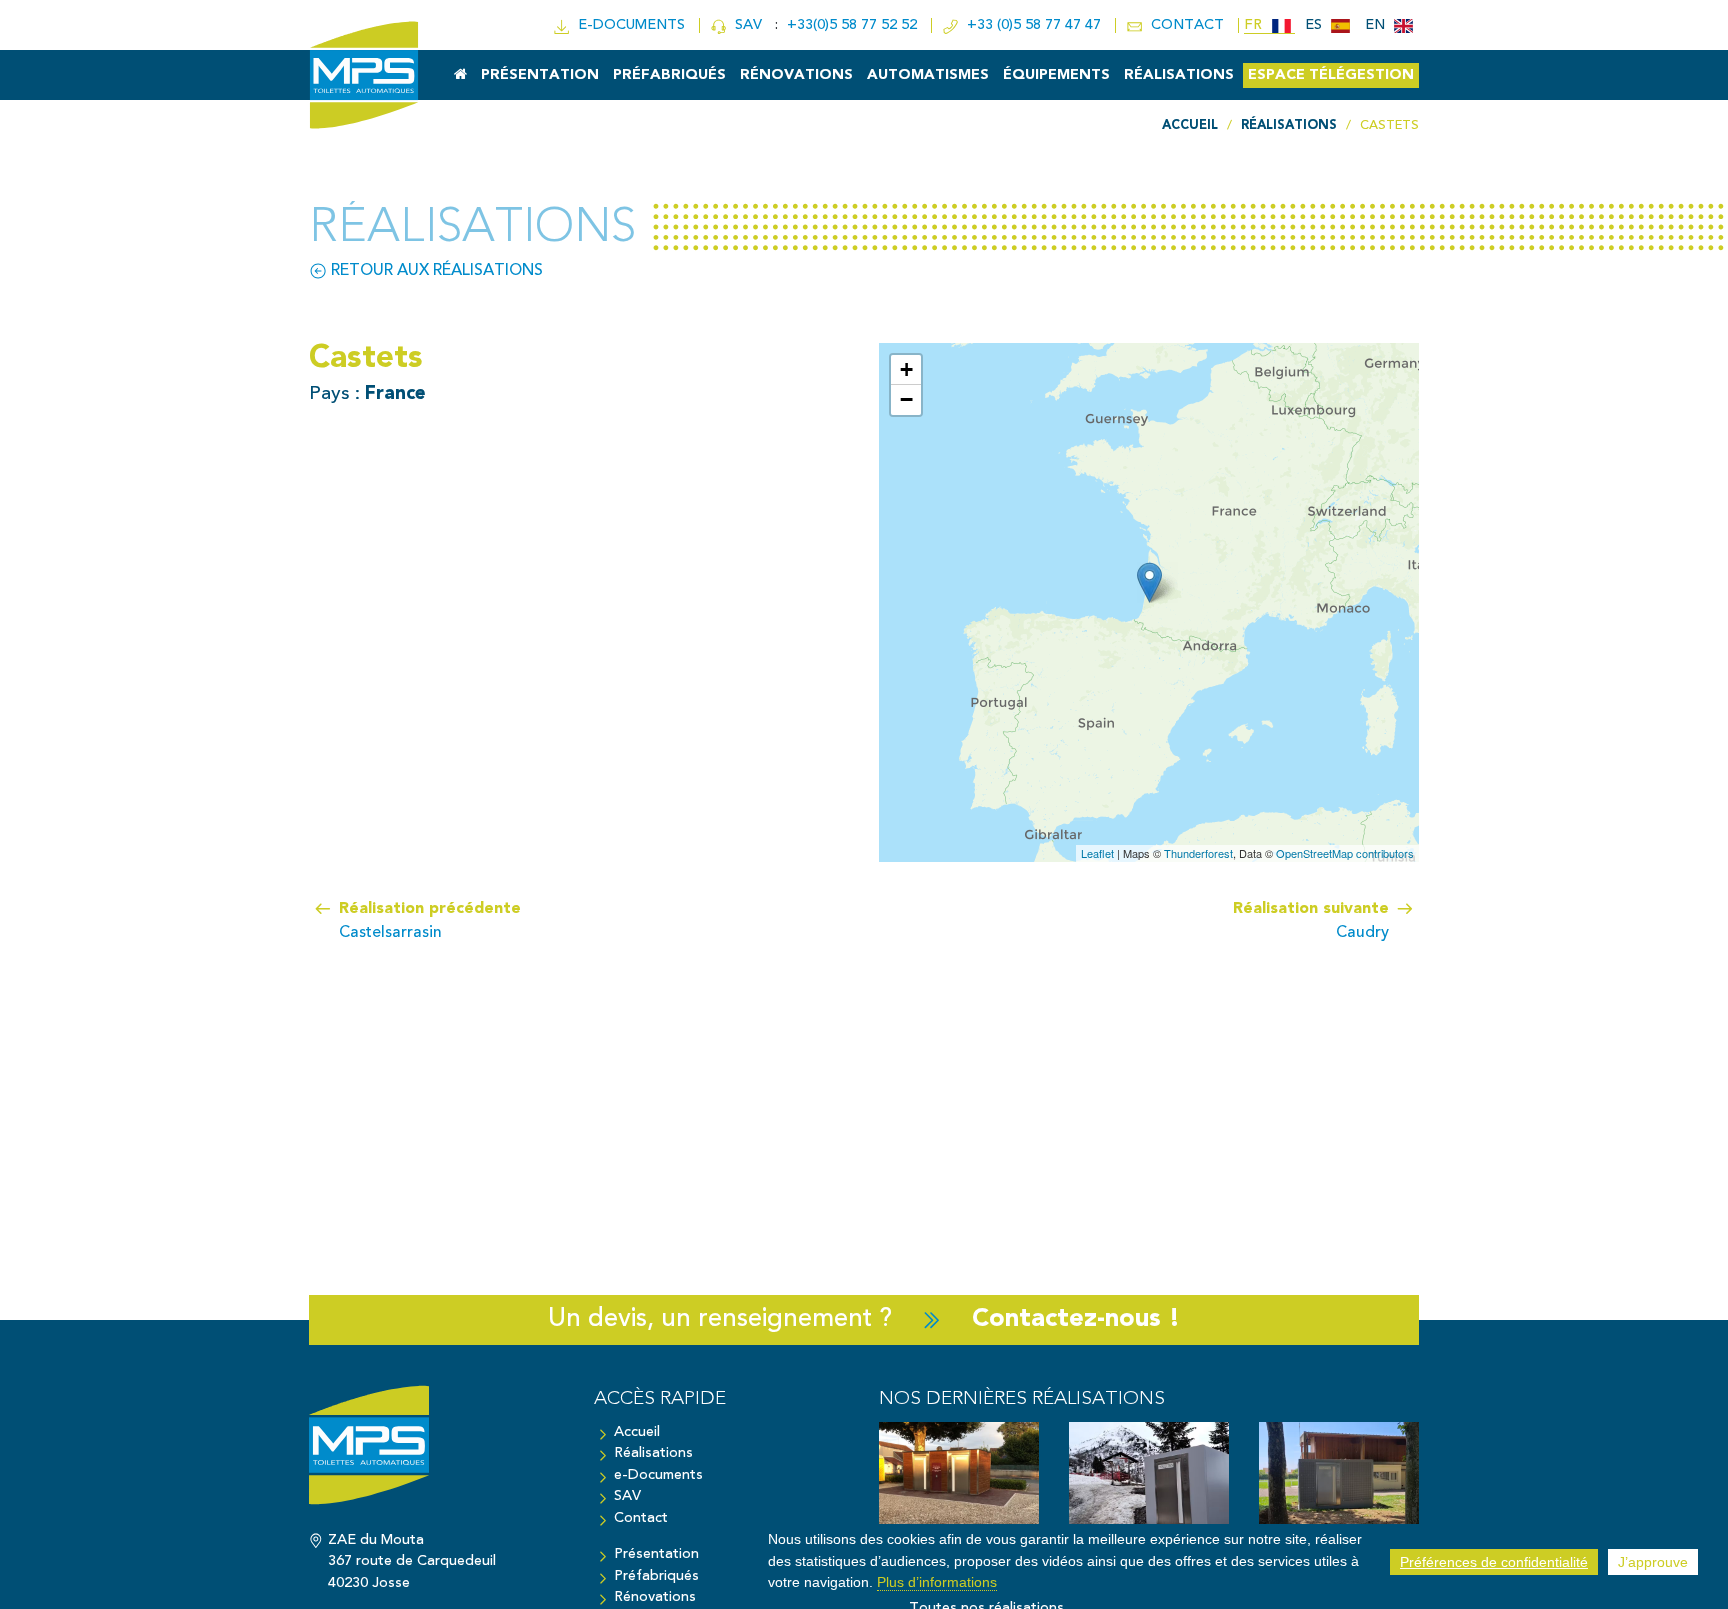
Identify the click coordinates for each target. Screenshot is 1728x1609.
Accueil (637, 1432)
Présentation (540, 75)
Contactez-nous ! (1076, 1319)
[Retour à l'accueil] (436, 1455)
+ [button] (906, 369)
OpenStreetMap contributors (1345, 853)
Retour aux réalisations (435, 271)
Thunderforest (1198, 853)
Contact (641, 1518)
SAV (746, 25)
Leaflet (1097, 853)
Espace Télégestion (1331, 75)
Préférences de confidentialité (1494, 1562)
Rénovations (796, 75)
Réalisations (1179, 75)
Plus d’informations (937, 1582)
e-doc (627, 25)
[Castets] (1149, 582)
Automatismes (928, 75)
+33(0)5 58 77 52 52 (854, 25)
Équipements (1056, 75)
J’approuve (1653, 1562)
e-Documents (658, 1475)
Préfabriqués (669, 75)
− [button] (906, 399)
